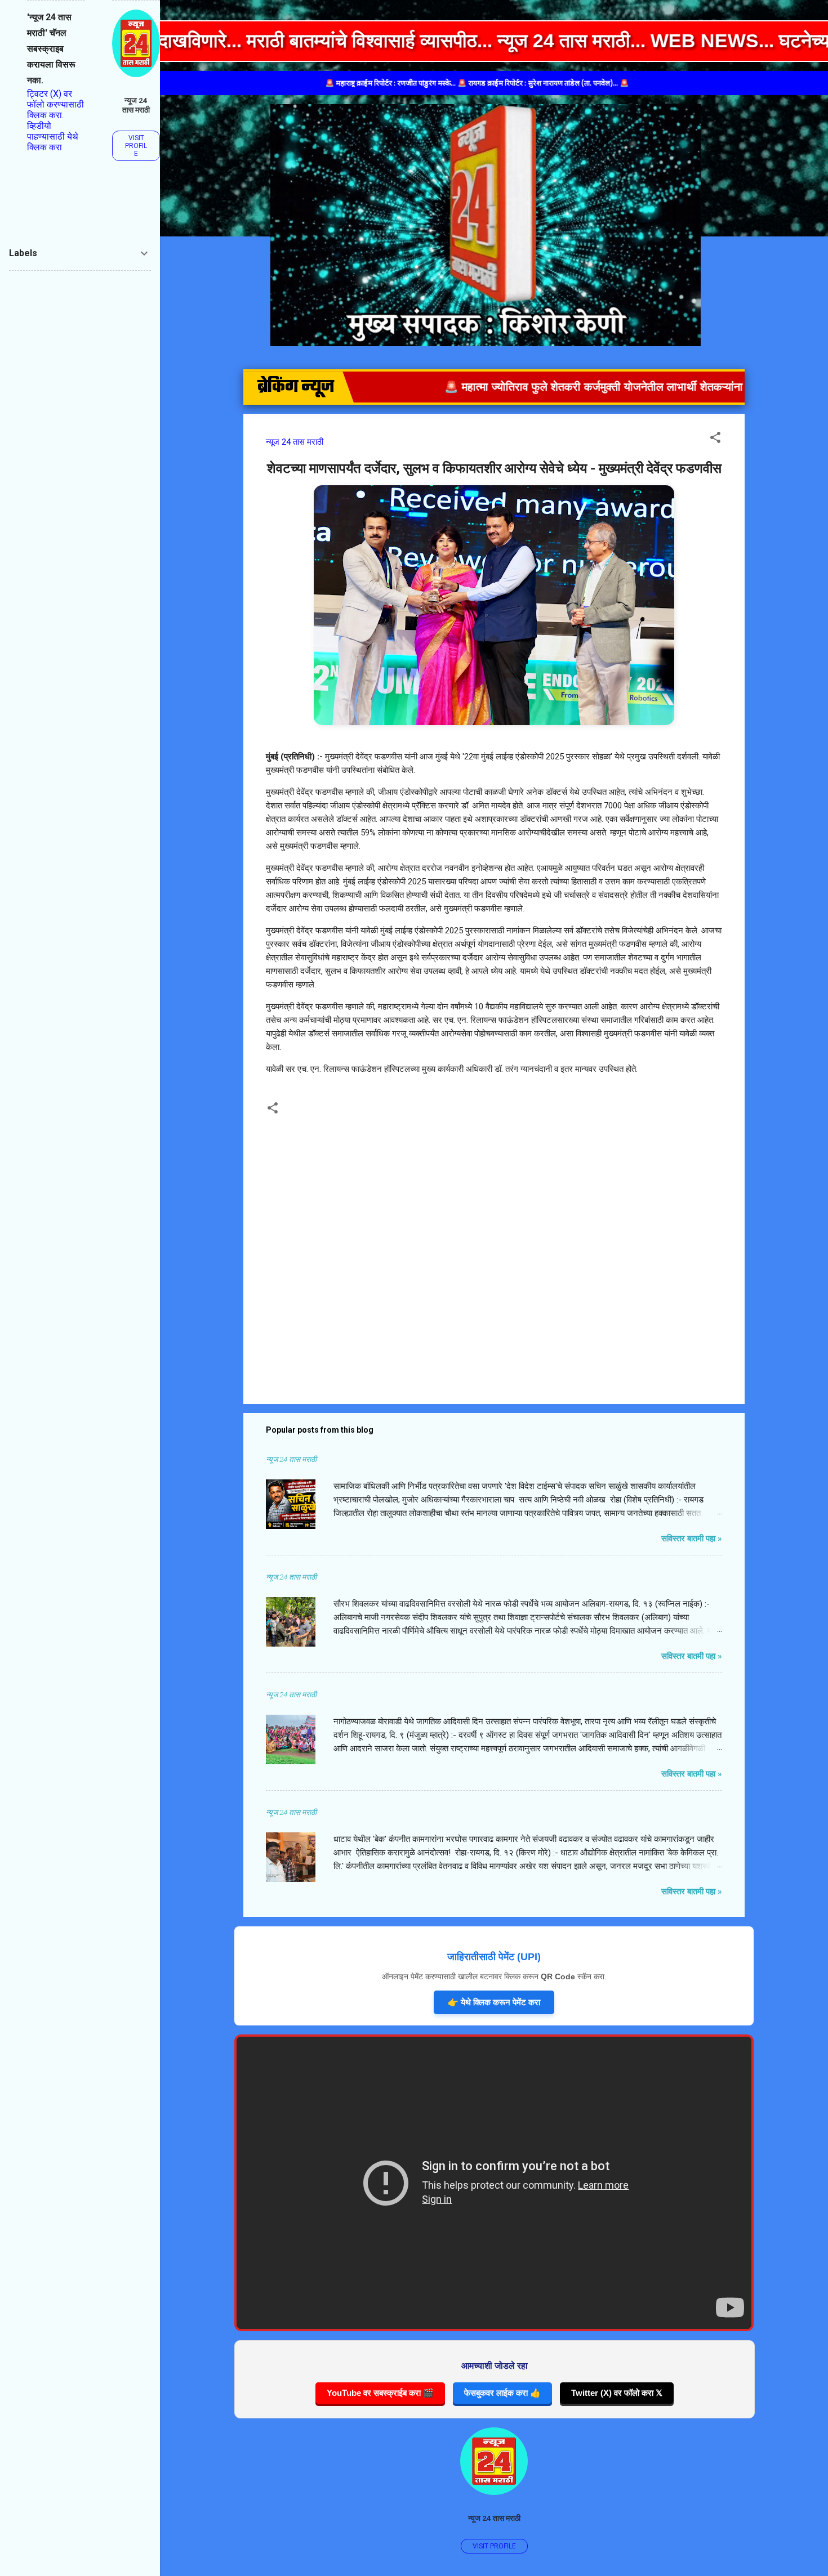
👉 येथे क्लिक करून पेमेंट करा (494, 2002)
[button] (715, 439)
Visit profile (494, 2546)
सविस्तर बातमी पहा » (692, 1539)
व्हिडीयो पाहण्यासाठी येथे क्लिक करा (53, 137)
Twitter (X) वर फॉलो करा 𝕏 (617, 2393)
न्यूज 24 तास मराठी (494, 2518)
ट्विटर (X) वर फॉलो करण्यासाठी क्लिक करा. (55, 104)
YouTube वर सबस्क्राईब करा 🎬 (380, 2393)
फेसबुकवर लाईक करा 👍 (502, 2393)
